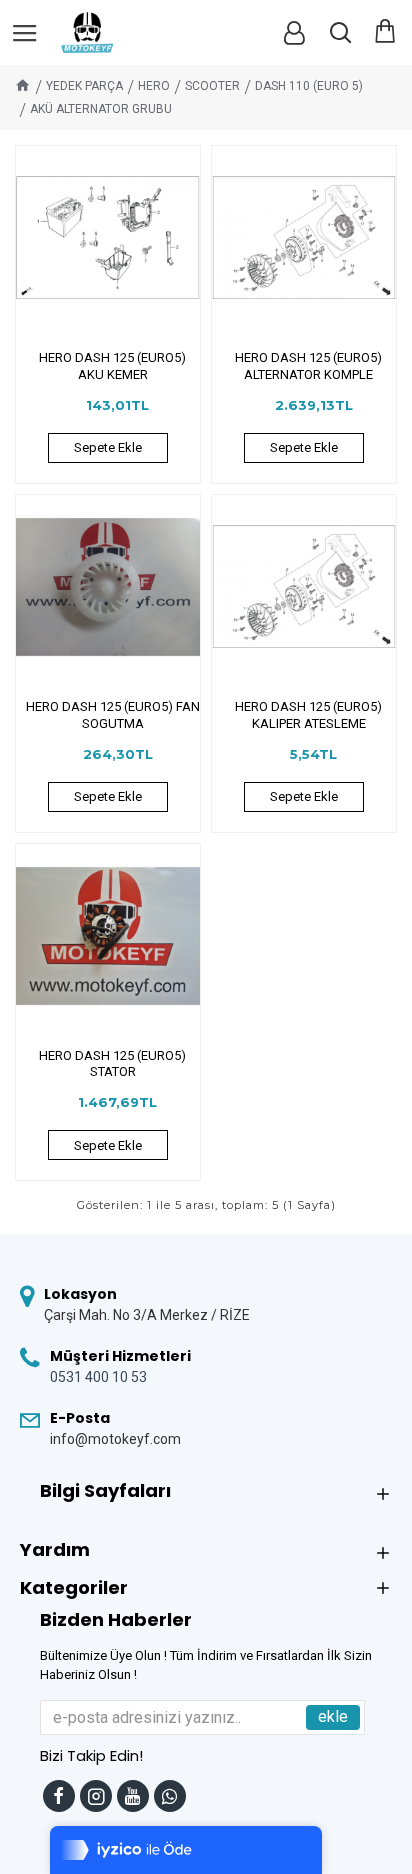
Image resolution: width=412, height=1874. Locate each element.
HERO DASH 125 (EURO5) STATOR (112, 1064)
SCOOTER (212, 86)
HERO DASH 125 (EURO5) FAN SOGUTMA (113, 715)
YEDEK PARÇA (84, 86)
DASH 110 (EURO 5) (309, 86)
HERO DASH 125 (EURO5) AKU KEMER (112, 366)
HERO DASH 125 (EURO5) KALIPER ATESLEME (308, 715)
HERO (154, 86)
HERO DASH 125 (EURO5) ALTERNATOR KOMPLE (308, 366)
